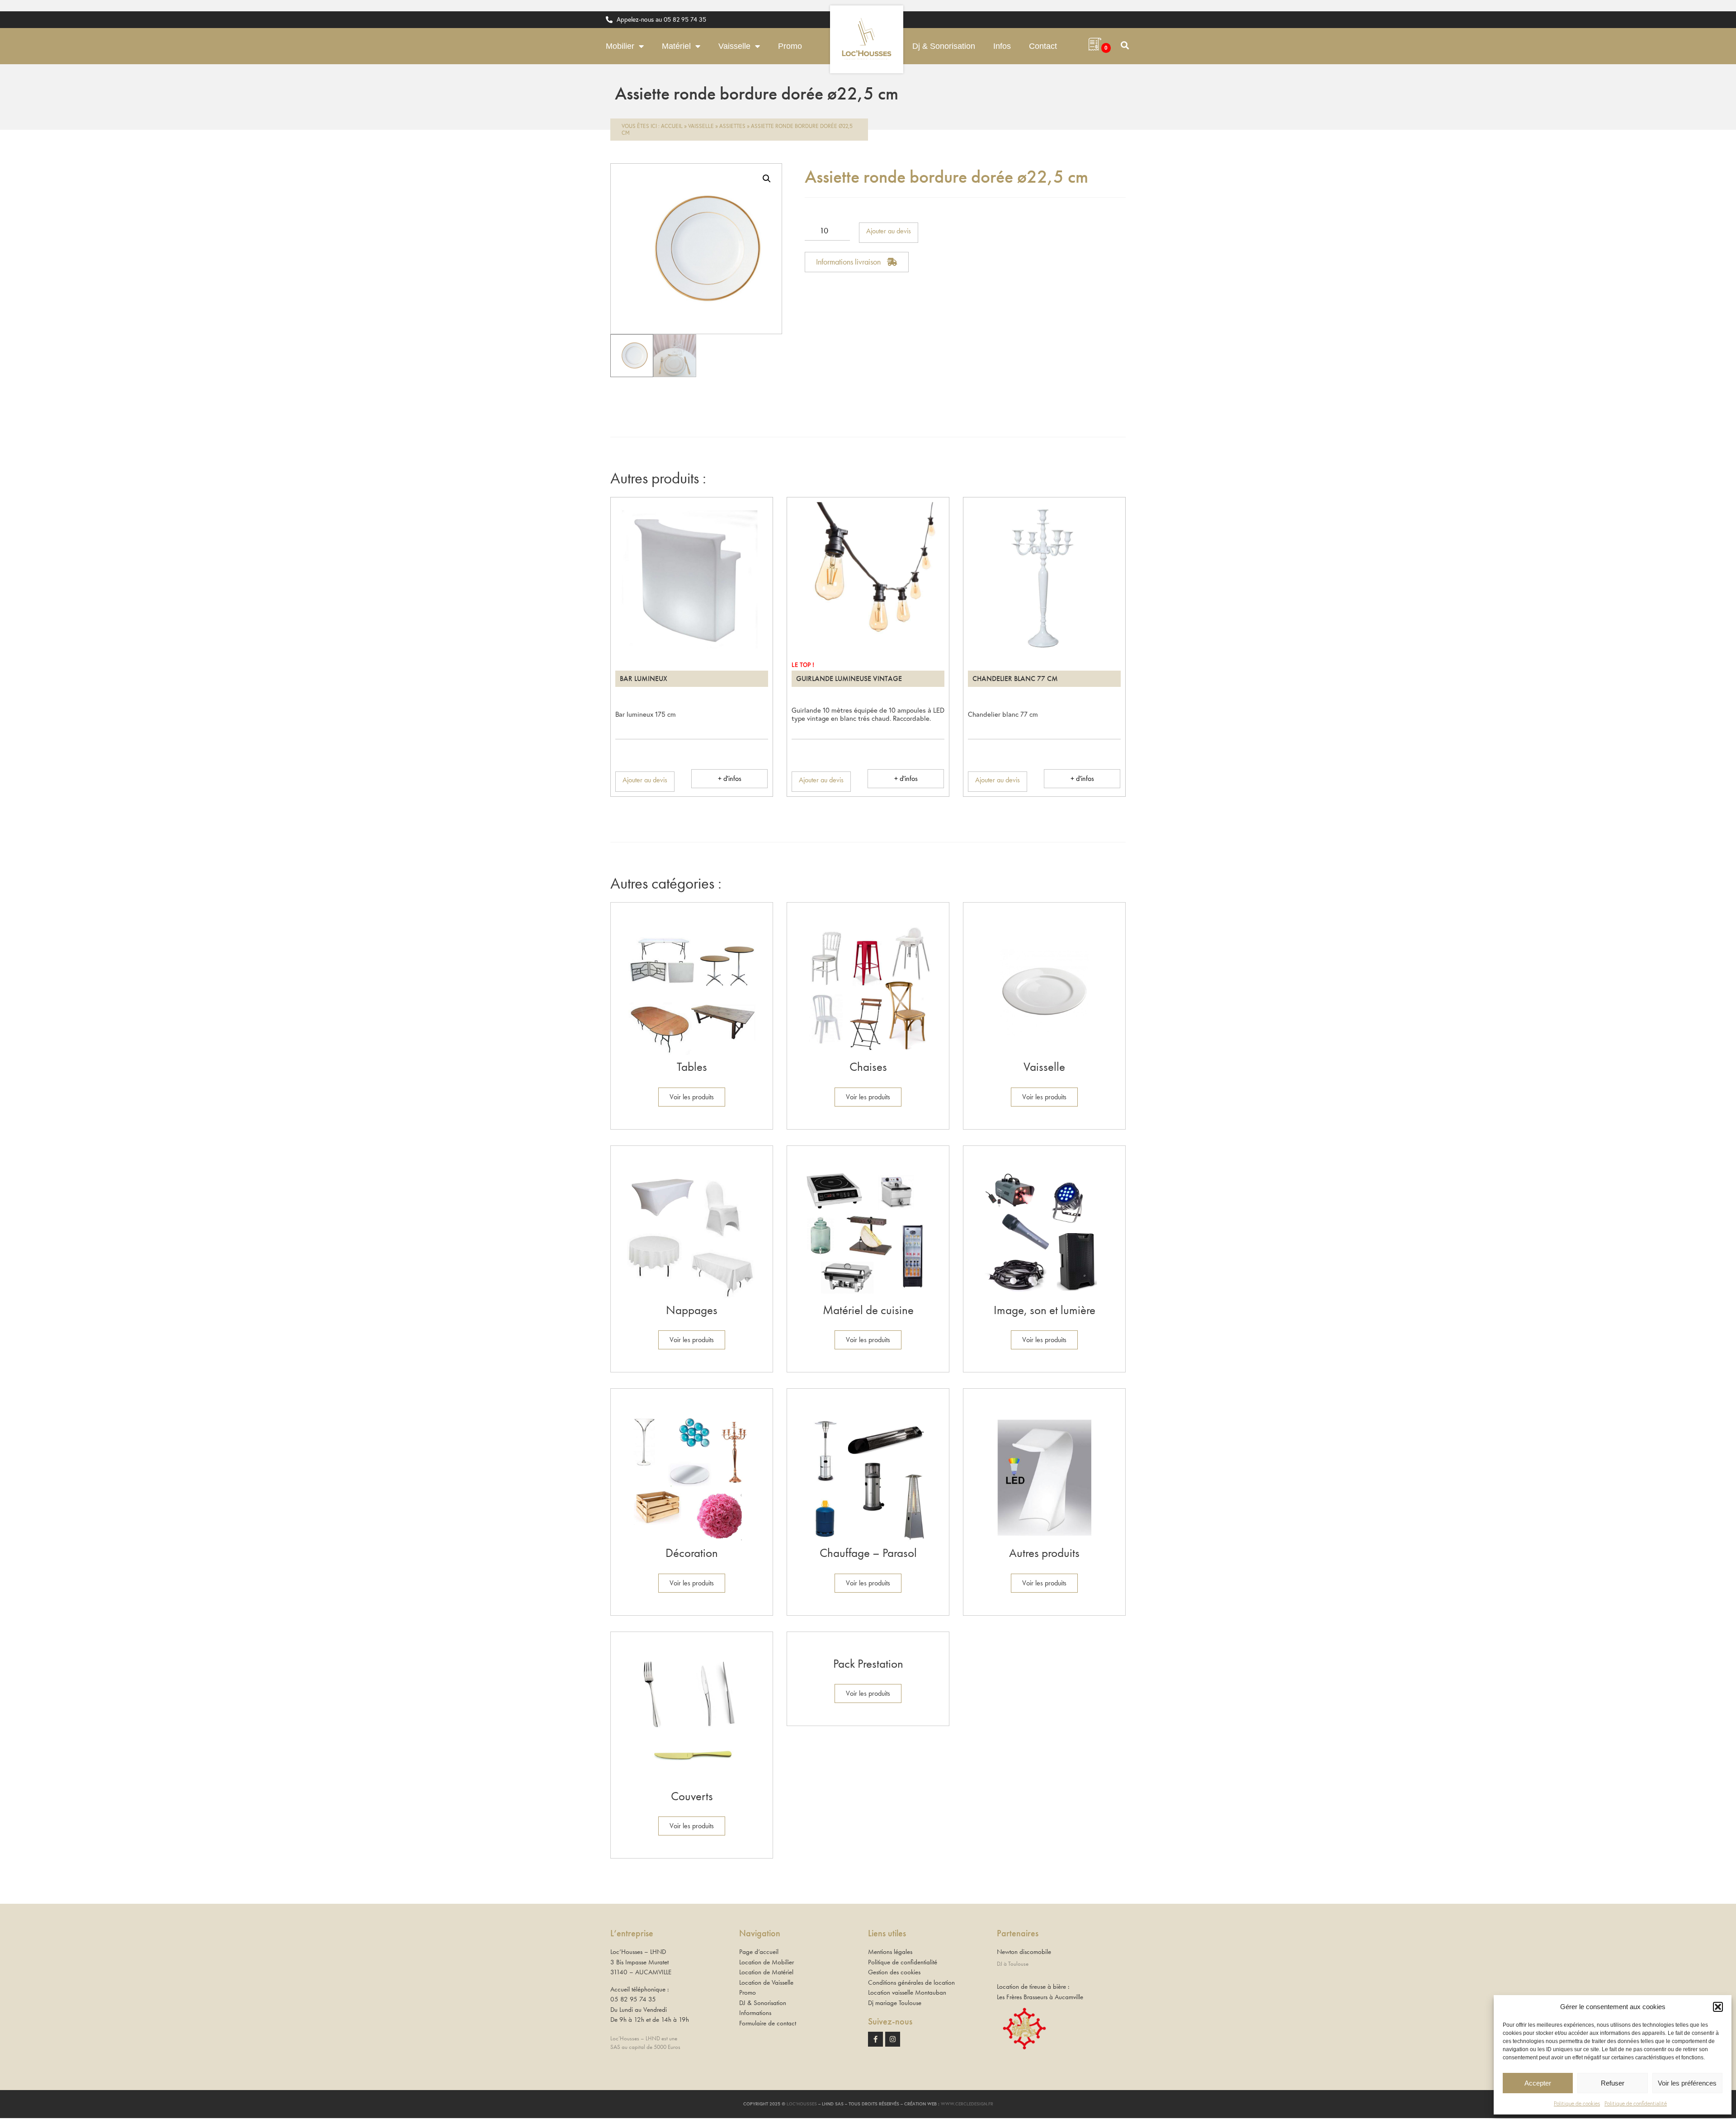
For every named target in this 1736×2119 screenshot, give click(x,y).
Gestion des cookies (894, 1972)
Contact (1043, 46)
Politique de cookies (1577, 2103)
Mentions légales (890, 1952)
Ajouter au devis (889, 231)
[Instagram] (893, 2039)
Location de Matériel (766, 1972)
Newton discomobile (1024, 1952)
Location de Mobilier (767, 1962)
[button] (1718, 2007)
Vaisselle (734, 46)
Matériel (676, 46)
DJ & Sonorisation (763, 2003)
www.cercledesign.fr (967, 2104)
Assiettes (732, 126)
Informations (755, 2013)
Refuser (1613, 2083)
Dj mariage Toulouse (895, 2003)
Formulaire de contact (768, 2023)
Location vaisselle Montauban (907, 1992)
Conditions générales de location (911, 1982)
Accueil (672, 126)
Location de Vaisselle (766, 1982)
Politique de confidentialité (1636, 2103)
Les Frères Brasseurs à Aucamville (1040, 1997)
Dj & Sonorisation (944, 46)
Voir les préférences (1687, 2083)
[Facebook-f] (875, 2039)
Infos (1002, 46)
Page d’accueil (759, 1952)
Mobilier (620, 46)
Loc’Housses (802, 2104)
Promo (790, 46)
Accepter (1538, 2083)
